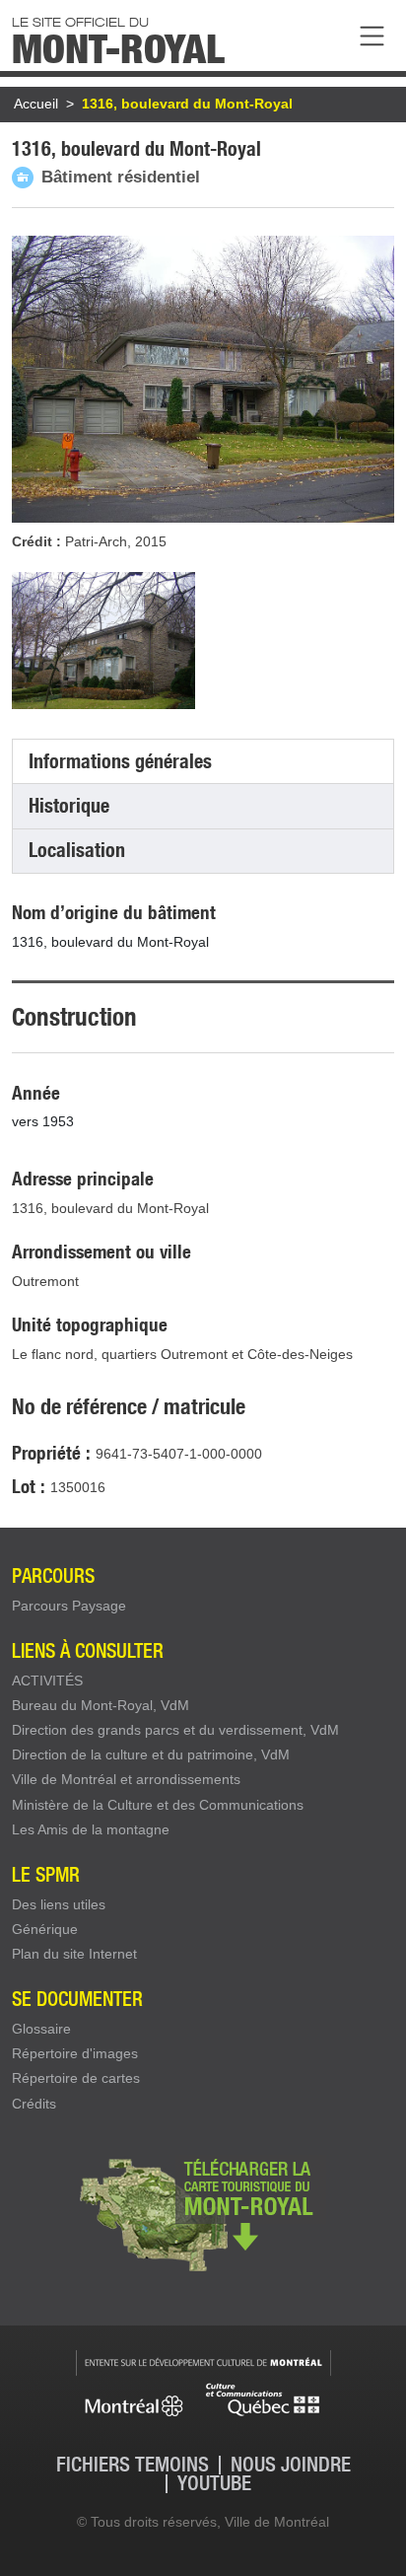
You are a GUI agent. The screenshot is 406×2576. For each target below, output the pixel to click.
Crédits (34, 2104)
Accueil (36, 104)
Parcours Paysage (69, 1606)
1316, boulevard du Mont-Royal (187, 104)
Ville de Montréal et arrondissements (126, 1779)
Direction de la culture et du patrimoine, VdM (151, 1754)
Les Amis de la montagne (91, 1829)
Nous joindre (291, 2465)
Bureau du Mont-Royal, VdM (101, 1705)
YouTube (214, 2484)
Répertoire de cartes (76, 2078)
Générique (45, 1929)
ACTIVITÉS (47, 1681)
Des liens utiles (59, 1904)
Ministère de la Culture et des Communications (158, 1805)
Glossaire (41, 2029)
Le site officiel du (118, 38)
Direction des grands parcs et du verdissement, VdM (175, 1730)
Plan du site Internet (74, 1954)
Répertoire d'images (75, 2053)
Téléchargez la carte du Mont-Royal (203, 2213)
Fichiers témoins (133, 2465)
